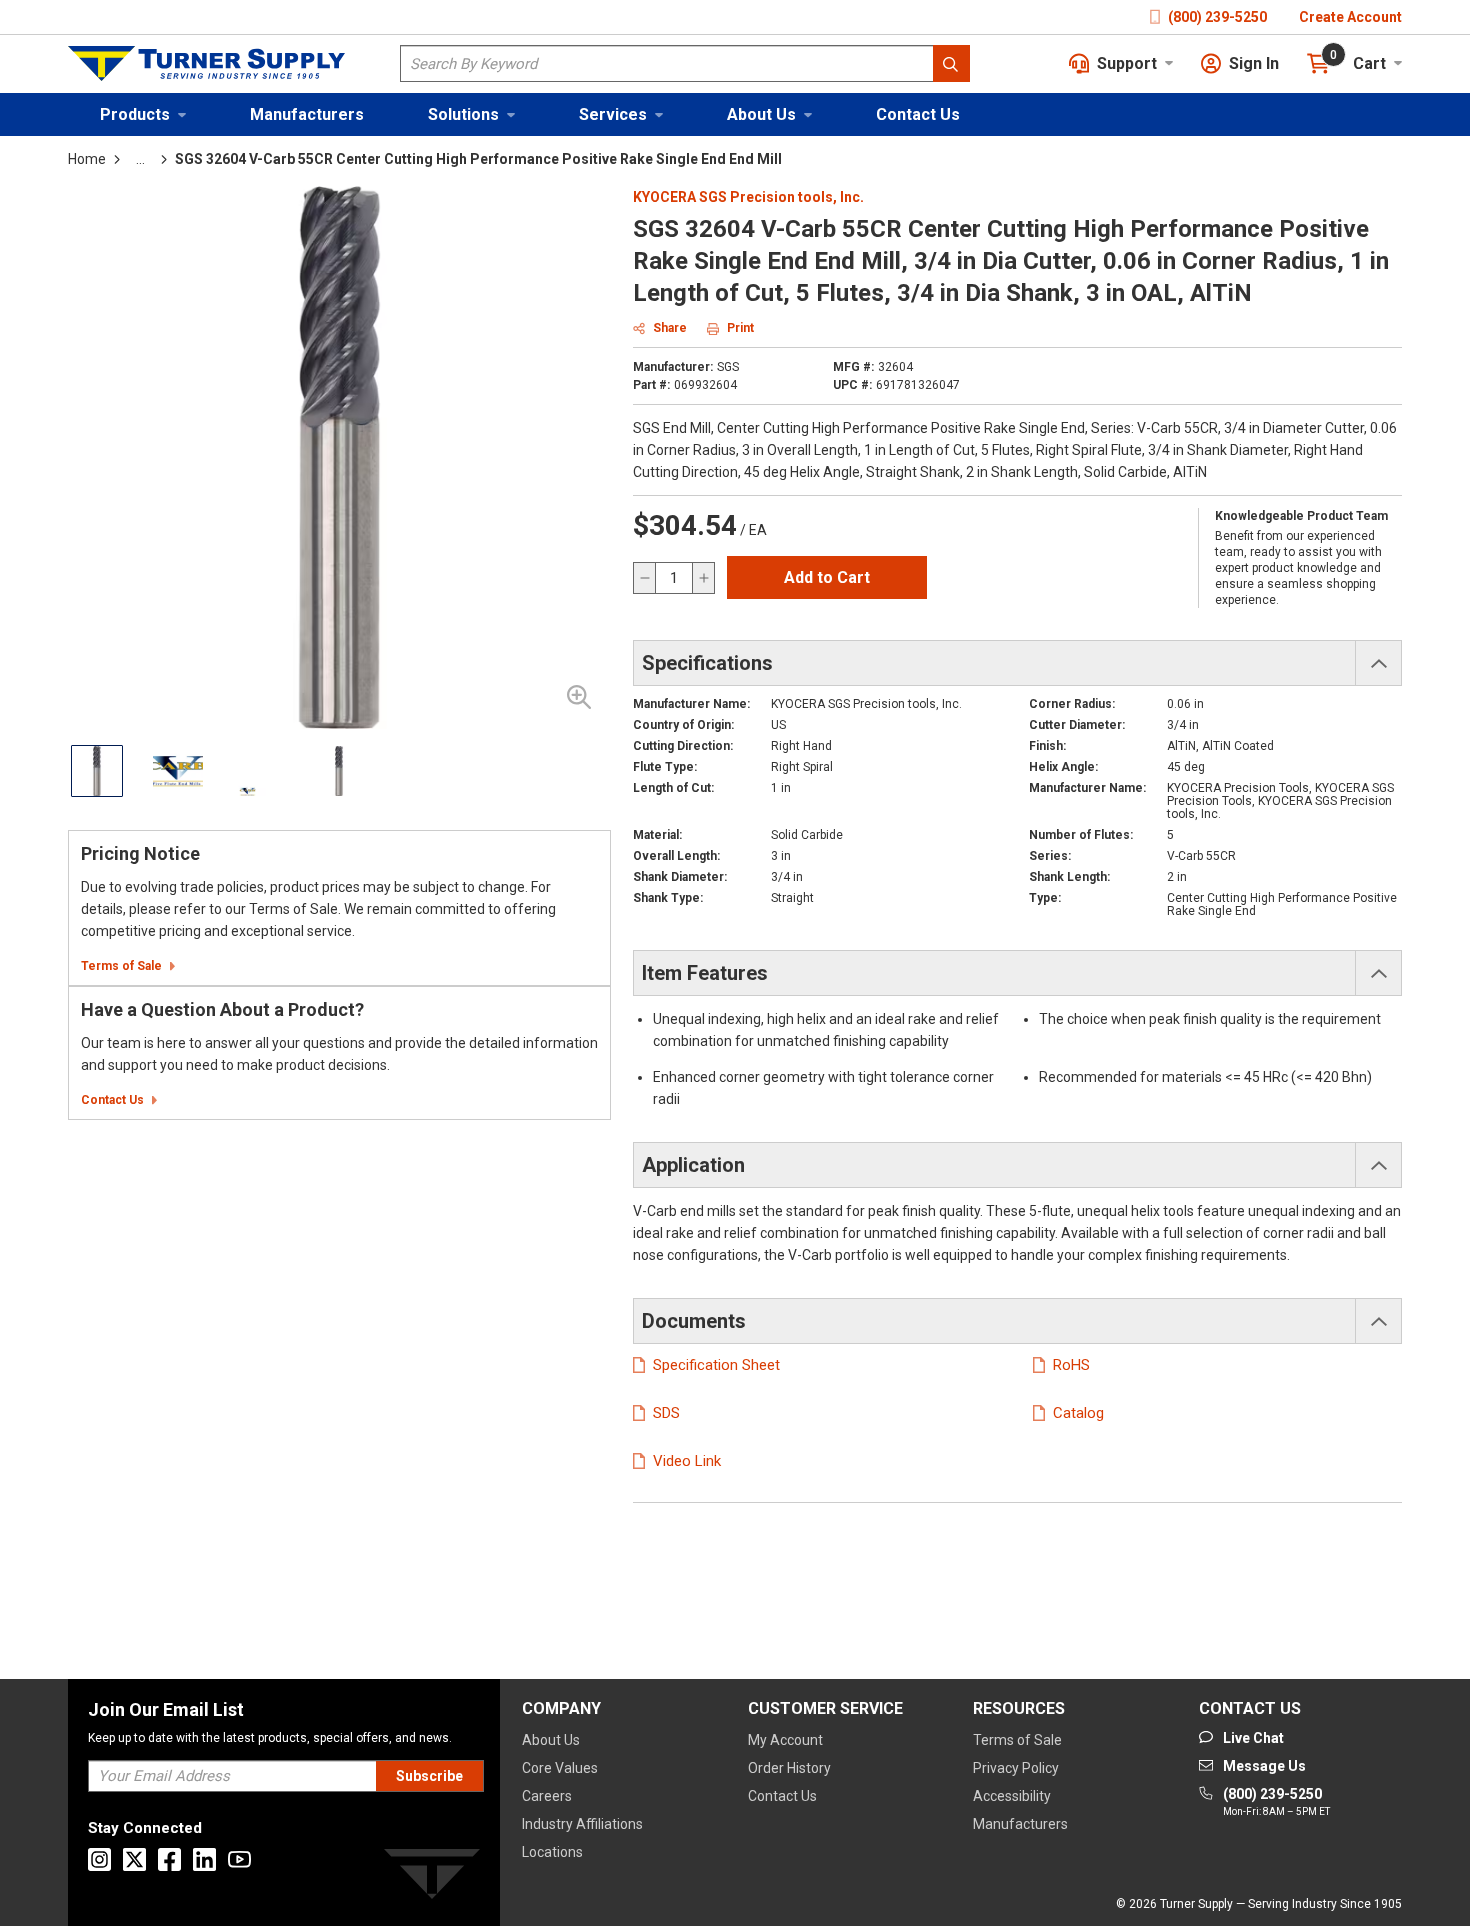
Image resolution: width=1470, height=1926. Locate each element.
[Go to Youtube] (239, 1859)
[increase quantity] (703, 578)
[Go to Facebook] (169, 1859)
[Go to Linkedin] (204, 1859)
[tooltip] (140, 159)
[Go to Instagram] (99, 1859)
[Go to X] (134, 1859)
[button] (143, 114)
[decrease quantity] (645, 578)
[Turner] (432, 1877)
